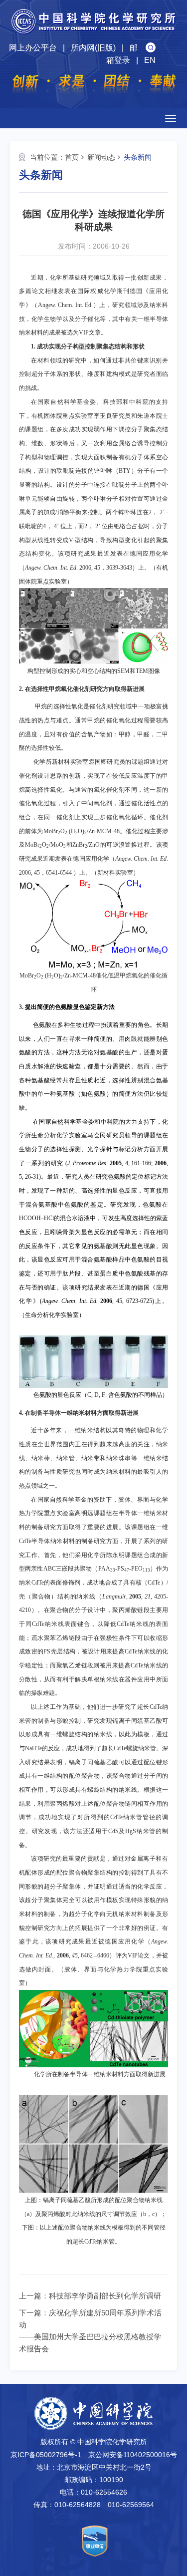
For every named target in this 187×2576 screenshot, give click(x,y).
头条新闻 (138, 157)
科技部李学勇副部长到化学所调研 (105, 2296)
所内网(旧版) (93, 48)
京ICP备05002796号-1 (46, 2455)
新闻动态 (101, 157)
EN (150, 60)
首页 (72, 157)
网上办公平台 (33, 48)
